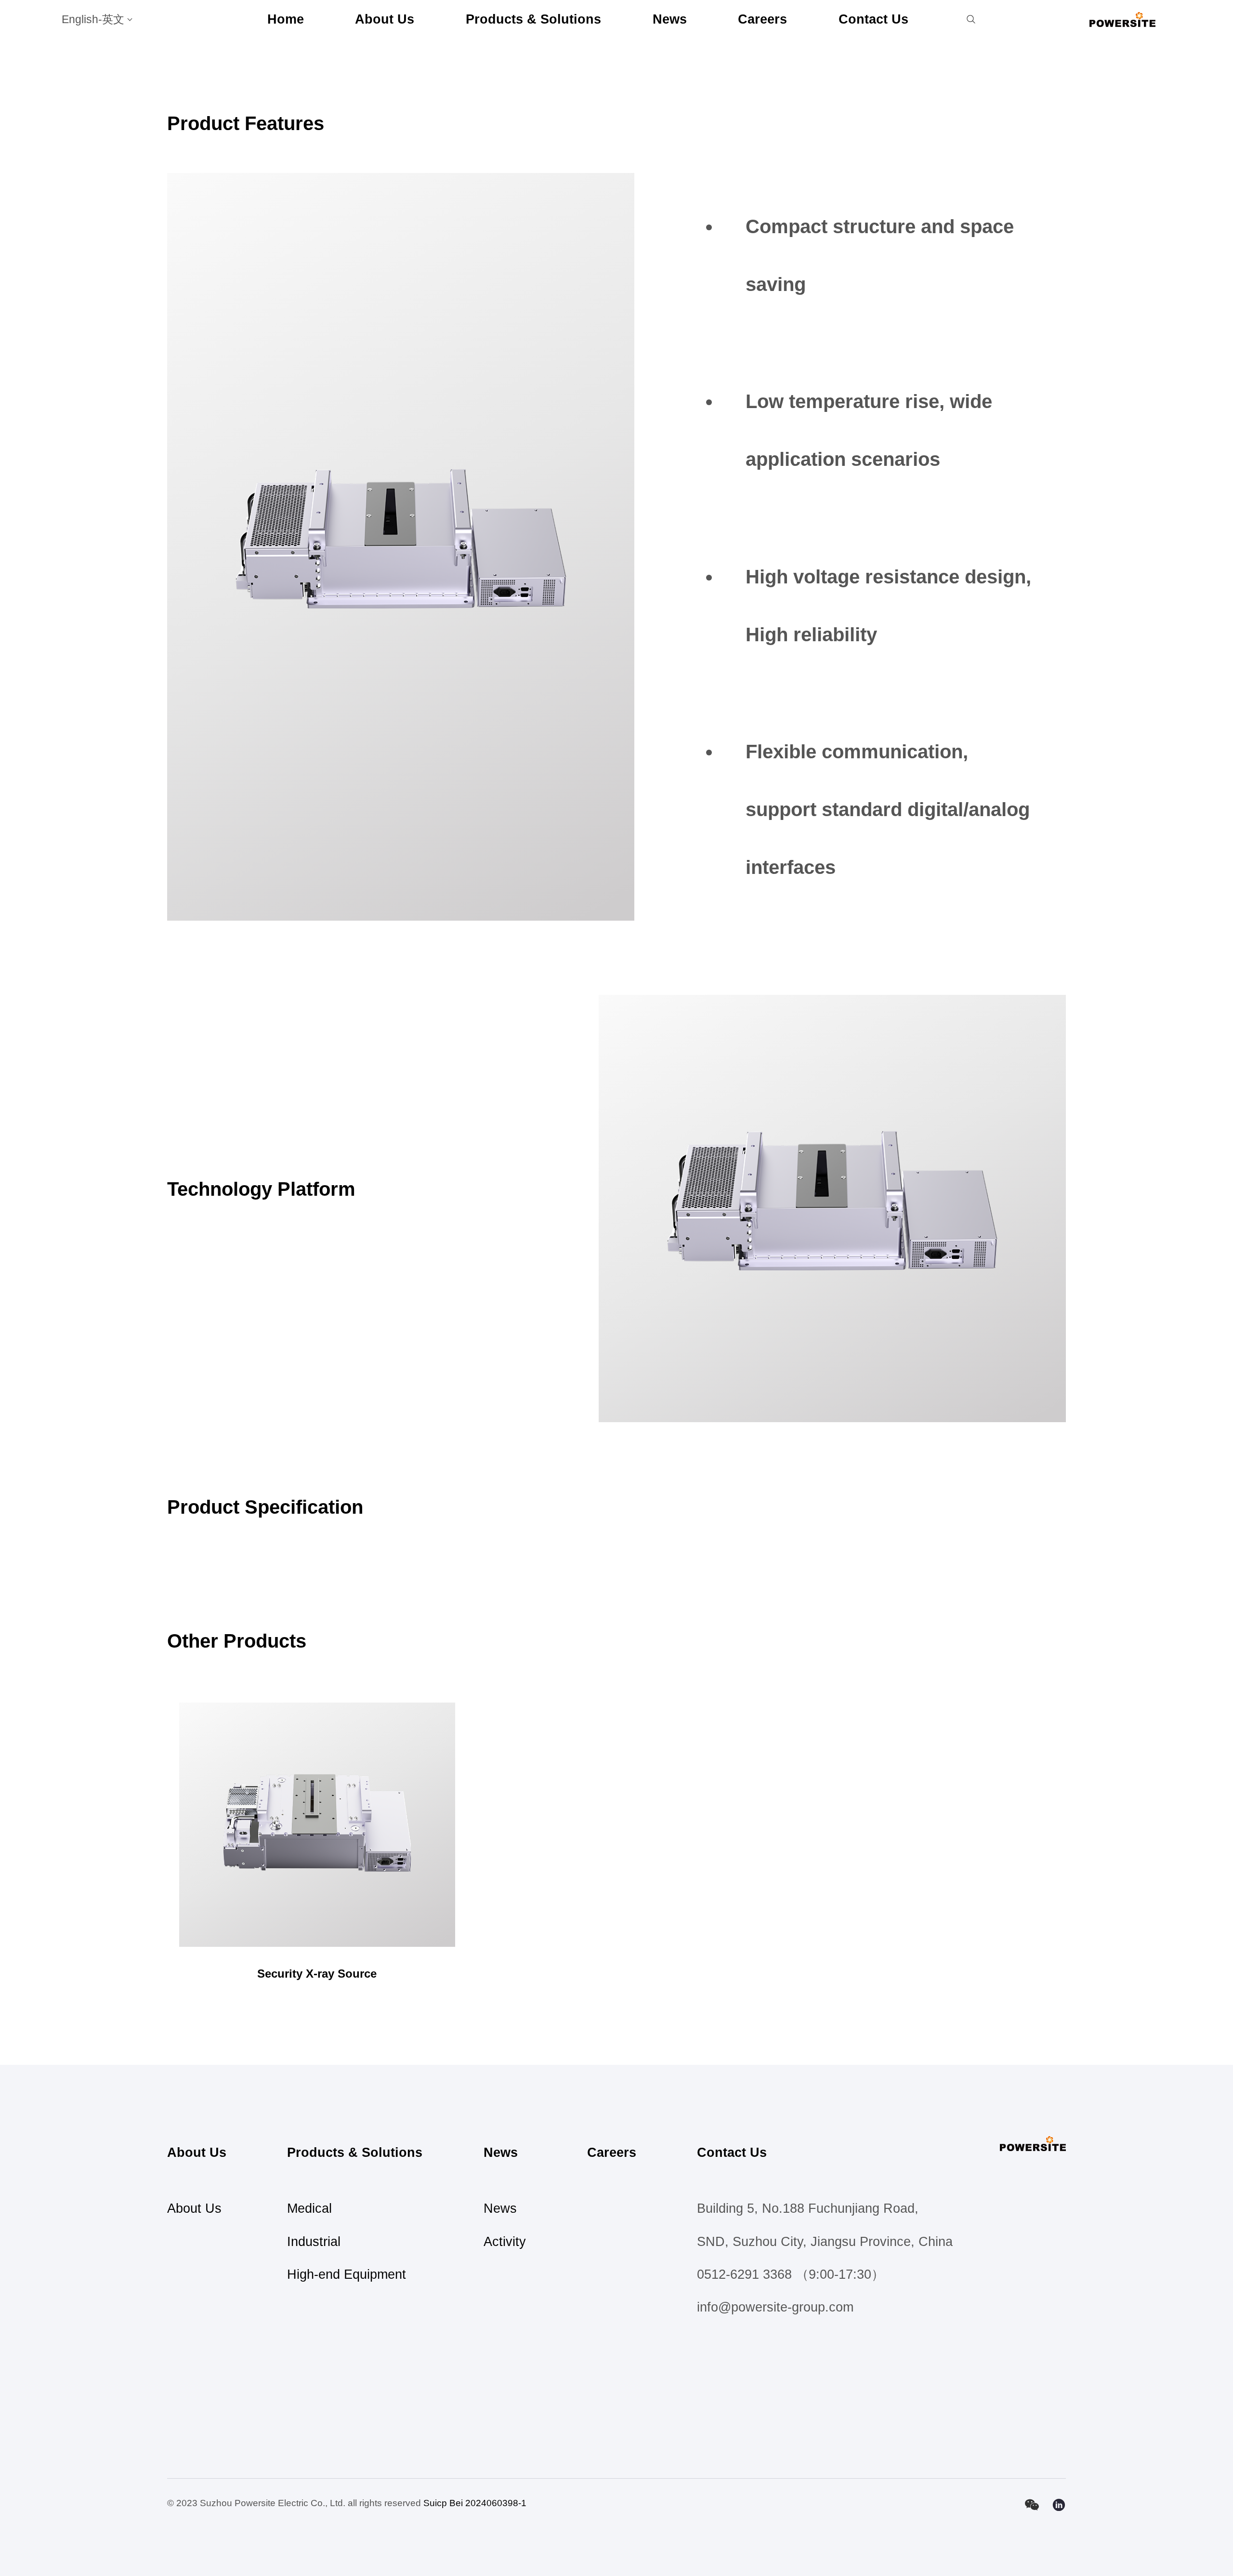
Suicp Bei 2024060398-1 (475, 2503)
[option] (401, 547)
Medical (309, 2208)
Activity (505, 2242)
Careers (762, 19)
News (670, 19)
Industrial (314, 2242)
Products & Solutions (533, 19)
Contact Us (873, 19)
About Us (385, 19)
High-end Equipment (347, 2274)
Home (286, 19)
